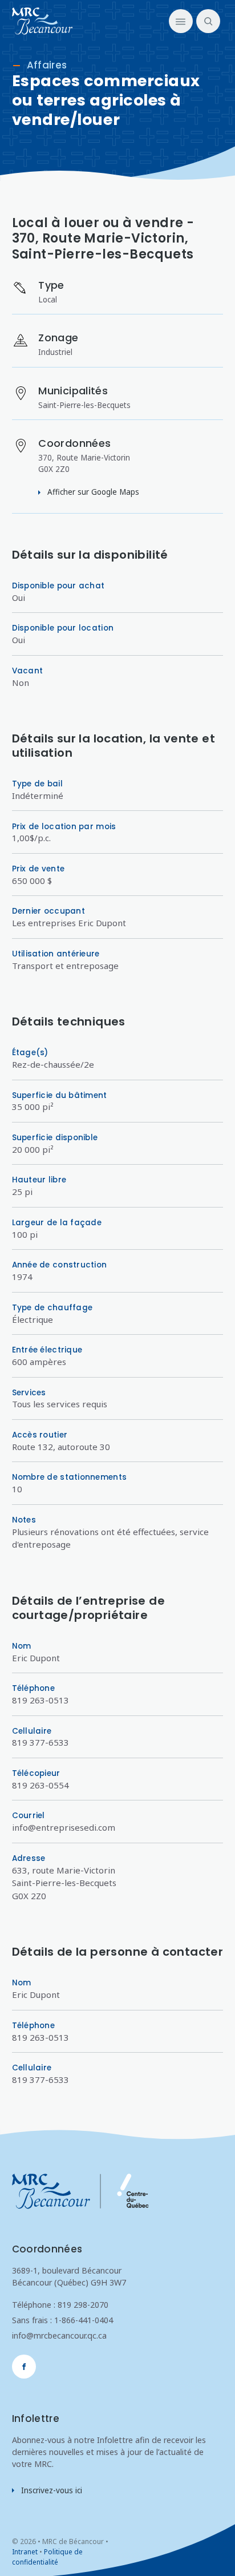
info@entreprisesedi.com (64, 1827)
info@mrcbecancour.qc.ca (59, 2335)
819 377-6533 (40, 1742)
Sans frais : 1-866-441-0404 (62, 2320)
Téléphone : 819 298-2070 (60, 2305)
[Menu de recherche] (206, 21)
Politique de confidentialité (47, 2557)
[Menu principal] (181, 21)
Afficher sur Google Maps (93, 492)
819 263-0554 (40, 1785)
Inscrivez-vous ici (52, 2490)
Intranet (25, 2552)
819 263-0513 (40, 1700)
